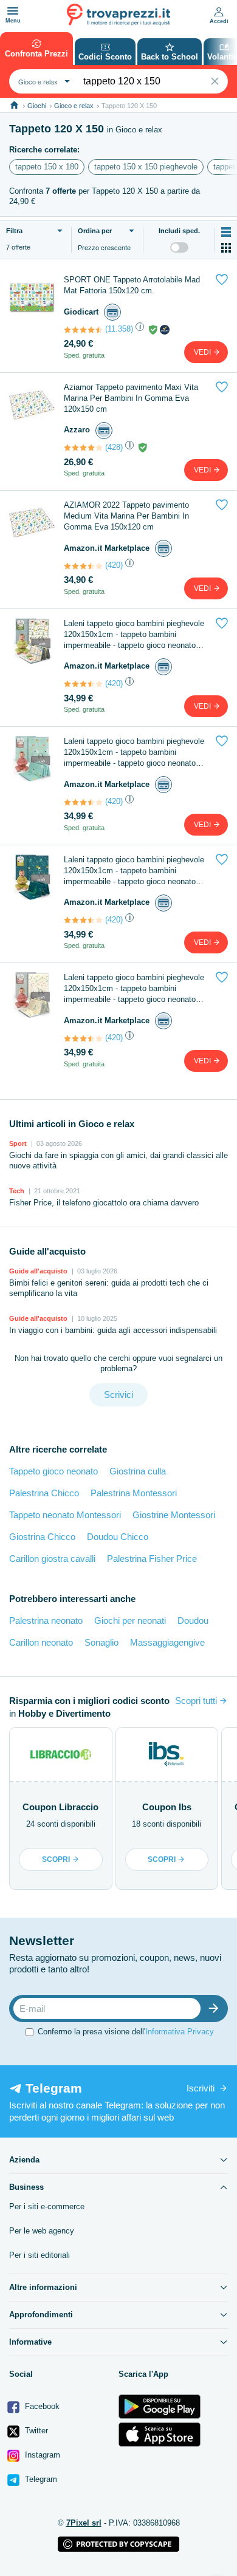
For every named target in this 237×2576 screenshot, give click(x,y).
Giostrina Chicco (42, 1537)
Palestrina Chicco (44, 1493)
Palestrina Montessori (134, 1493)
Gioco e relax (74, 106)
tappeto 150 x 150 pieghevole (146, 167)
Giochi (37, 106)
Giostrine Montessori (174, 1515)
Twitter (35, 2431)
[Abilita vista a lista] (226, 232)
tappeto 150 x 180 (47, 167)
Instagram (41, 2455)
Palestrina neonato (46, 1620)
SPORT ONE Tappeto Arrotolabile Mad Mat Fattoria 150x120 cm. (132, 285)
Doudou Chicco (118, 1537)
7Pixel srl (84, 2523)
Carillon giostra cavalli (52, 1559)
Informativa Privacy (180, 2032)
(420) (114, 565)
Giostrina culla (138, 1471)
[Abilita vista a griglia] (226, 248)
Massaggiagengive (167, 1642)
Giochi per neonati (130, 1620)
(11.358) (119, 329)
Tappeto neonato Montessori (65, 1515)
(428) (114, 447)
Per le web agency (42, 2231)
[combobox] (43, 81)
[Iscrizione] (216, 2009)
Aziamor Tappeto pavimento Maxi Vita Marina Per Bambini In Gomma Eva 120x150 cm (131, 398)
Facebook (41, 2406)
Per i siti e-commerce (47, 2206)
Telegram (40, 2479)
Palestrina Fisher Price (152, 1559)
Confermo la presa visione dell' (126, 2032)
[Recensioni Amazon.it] (83, 566)
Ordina (95, 231)
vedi (203, 352)
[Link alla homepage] (14, 105)
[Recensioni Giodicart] (83, 330)
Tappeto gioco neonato (53, 1471)
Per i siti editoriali (39, 2255)
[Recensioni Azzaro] (83, 448)
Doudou (193, 1620)
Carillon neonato (41, 1642)
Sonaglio (101, 1642)
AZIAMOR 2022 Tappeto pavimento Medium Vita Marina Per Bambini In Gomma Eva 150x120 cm (126, 516)
